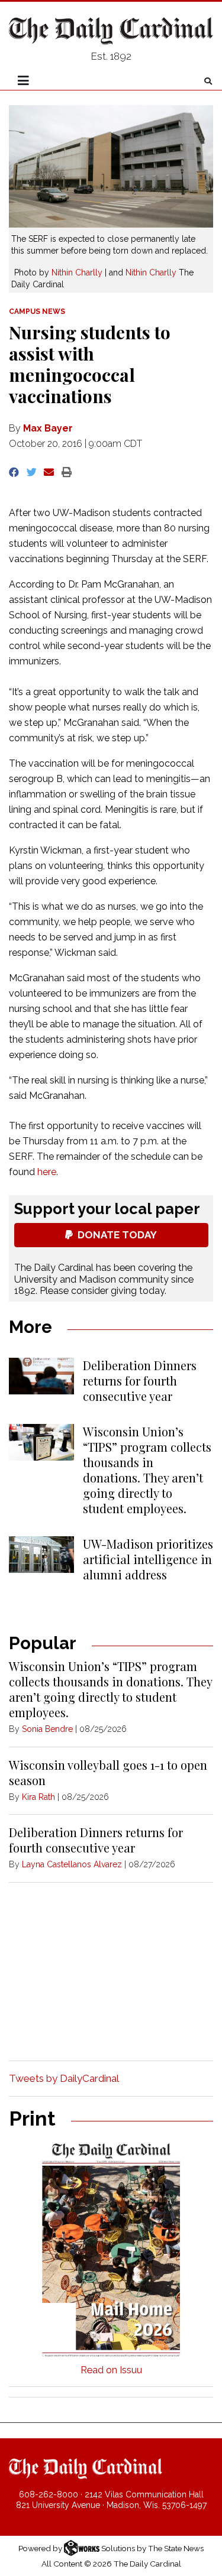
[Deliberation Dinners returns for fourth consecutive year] (41, 1376)
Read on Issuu (111, 2370)
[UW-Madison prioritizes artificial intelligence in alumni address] (41, 1555)
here (47, 1172)
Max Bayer (48, 428)
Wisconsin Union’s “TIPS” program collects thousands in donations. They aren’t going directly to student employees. (147, 1470)
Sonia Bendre (47, 1729)
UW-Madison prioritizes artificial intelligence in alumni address (148, 1559)
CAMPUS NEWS (37, 312)
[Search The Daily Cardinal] (208, 81)
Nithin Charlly (77, 272)
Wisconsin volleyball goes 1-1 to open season (108, 1772)
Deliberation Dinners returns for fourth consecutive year (140, 1381)
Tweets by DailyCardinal (64, 2078)
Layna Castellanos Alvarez (72, 1864)
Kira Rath (38, 1797)
